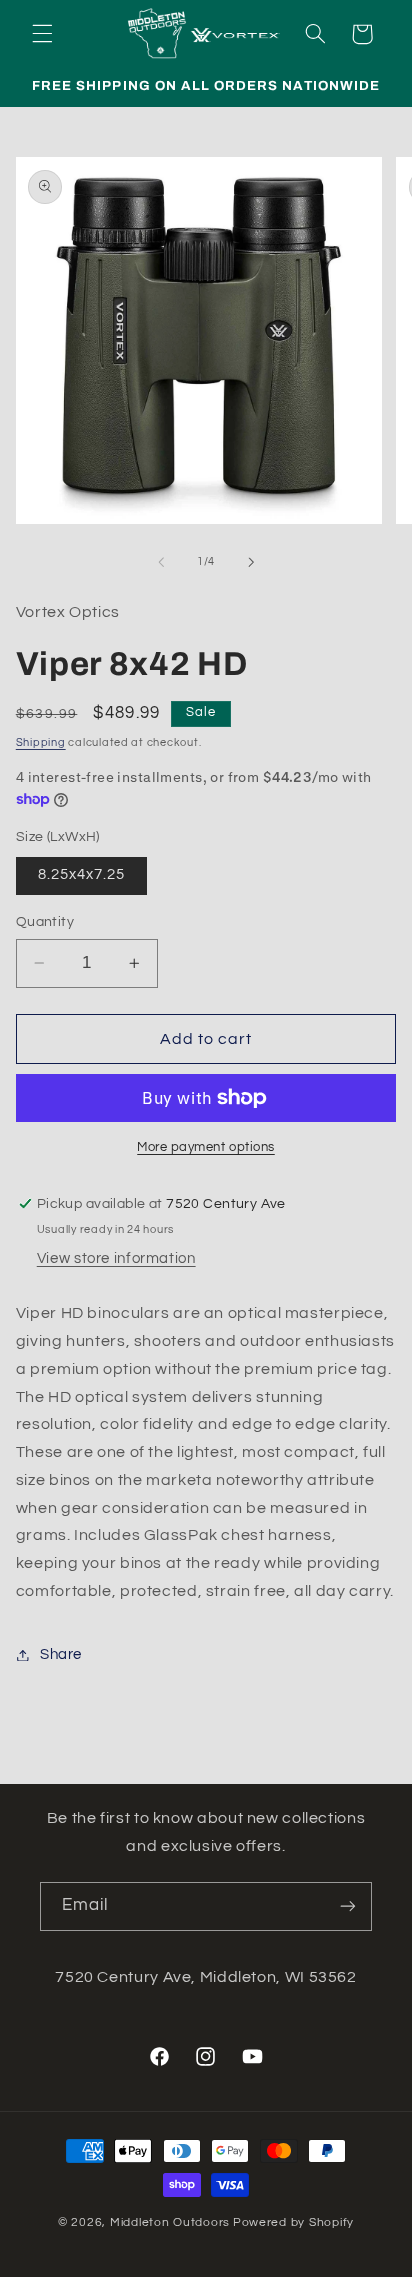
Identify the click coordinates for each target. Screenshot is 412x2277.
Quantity (45, 922)
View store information (116, 1258)
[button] (42, 34)
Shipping (41, 742)
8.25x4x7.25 (82, 874)
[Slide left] (161, 562)
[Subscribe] (348, 1906)
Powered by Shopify (293, 2222)
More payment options (206, 1147)
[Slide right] (251, 562)
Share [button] (61, 1654)
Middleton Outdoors (170, 2222)
